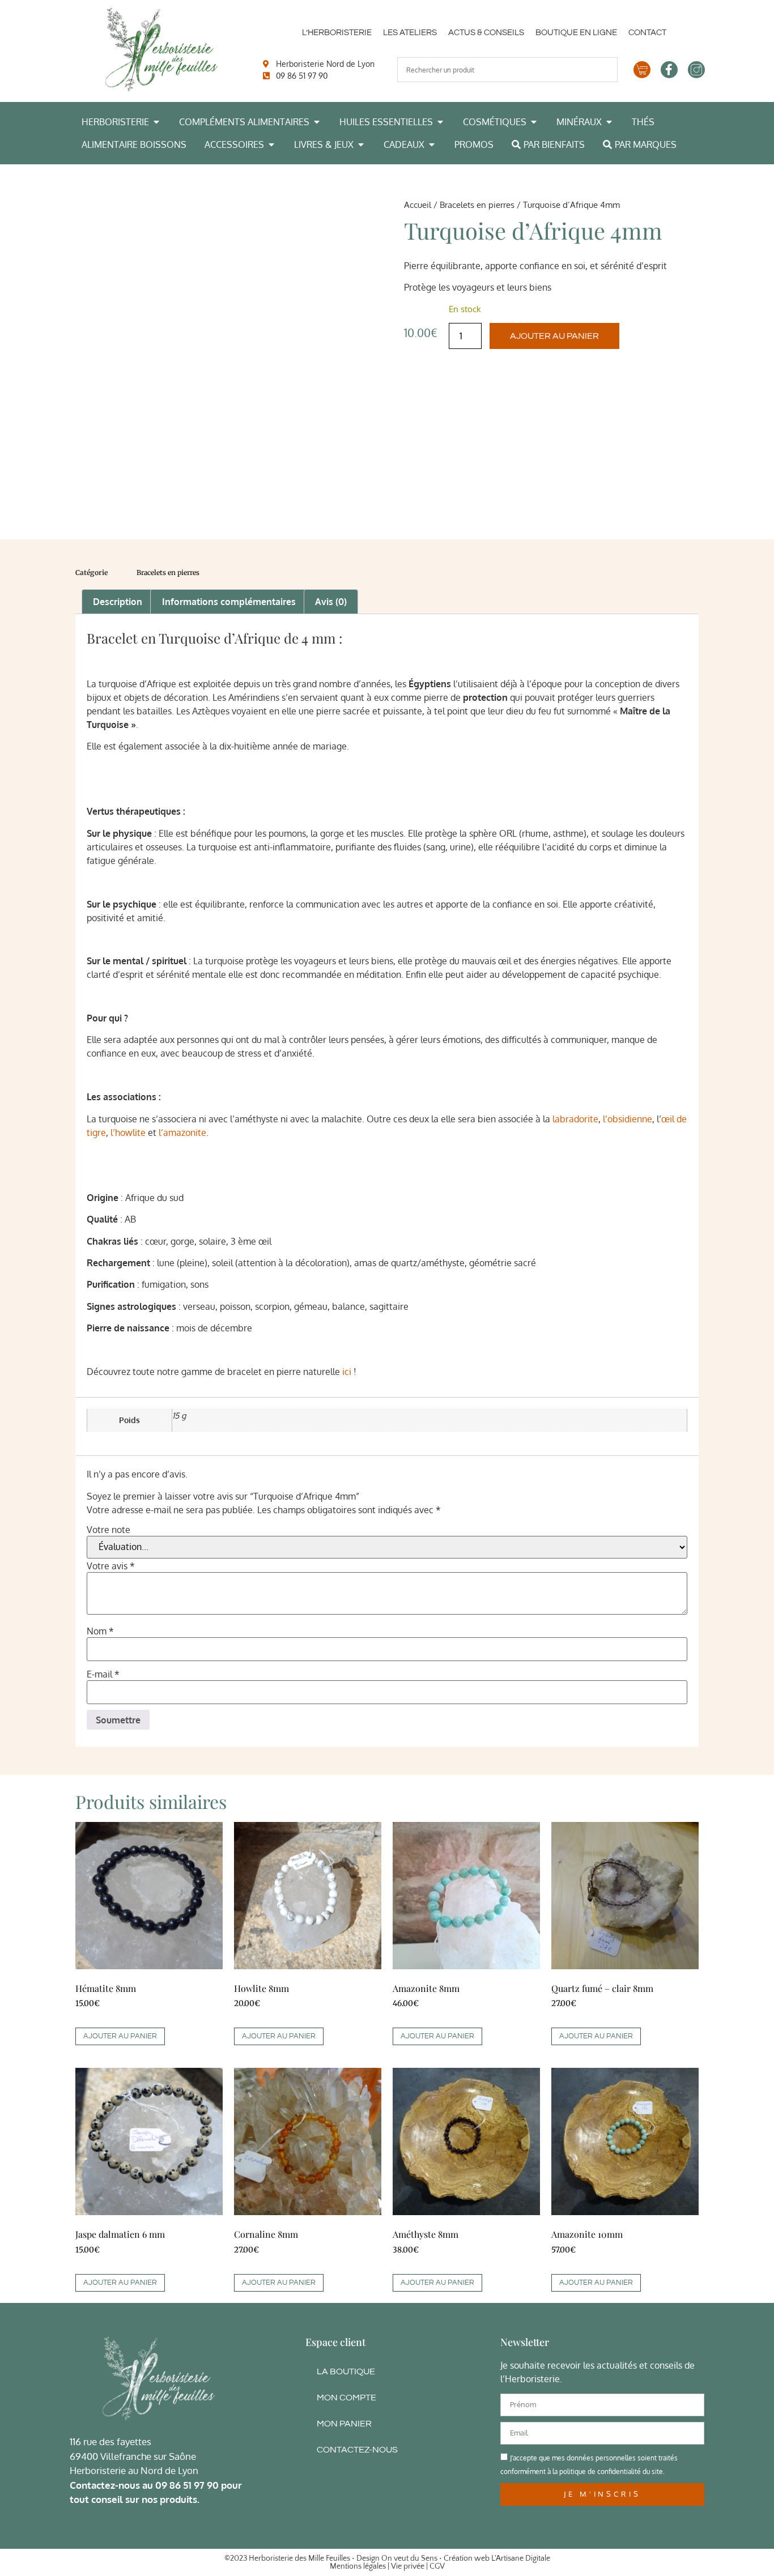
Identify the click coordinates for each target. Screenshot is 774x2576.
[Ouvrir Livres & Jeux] (361, 144)
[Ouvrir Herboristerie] (156, 122)
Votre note (109, 1530)
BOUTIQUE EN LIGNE (576, 33)
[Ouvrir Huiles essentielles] (440, 122)
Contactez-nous (357, 2450)
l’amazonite (182, 1132)
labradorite (575, 1119)
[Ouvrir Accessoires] (271, 144)
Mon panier (344, 2424)
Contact (647, 33)
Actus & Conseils (486, 33)
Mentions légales (358, 2566)
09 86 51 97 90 (187, 2485)
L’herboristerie (337, 33)
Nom (100, 1631)
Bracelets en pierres (477, 205)
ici (347, 1372)
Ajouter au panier (554, 336)
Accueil (418, 205)
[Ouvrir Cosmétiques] (534, 122)
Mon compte (346, 2398)
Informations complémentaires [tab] (229, 602)
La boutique (346, 2371)
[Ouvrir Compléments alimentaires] (317, 122)
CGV (437, 2566)
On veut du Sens (409, 2558)
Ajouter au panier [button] (120, 2036)
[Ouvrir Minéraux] (609, 122)
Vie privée (408, 2566)
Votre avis (111, 1566)
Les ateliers (410, 33)
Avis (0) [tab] (331, 602)
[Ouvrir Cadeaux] (432, 144)
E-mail (103, 1674)
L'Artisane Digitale (521, 2558)
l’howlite (129, 1132)
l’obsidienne (628, 1119)
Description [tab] (118, 602)
